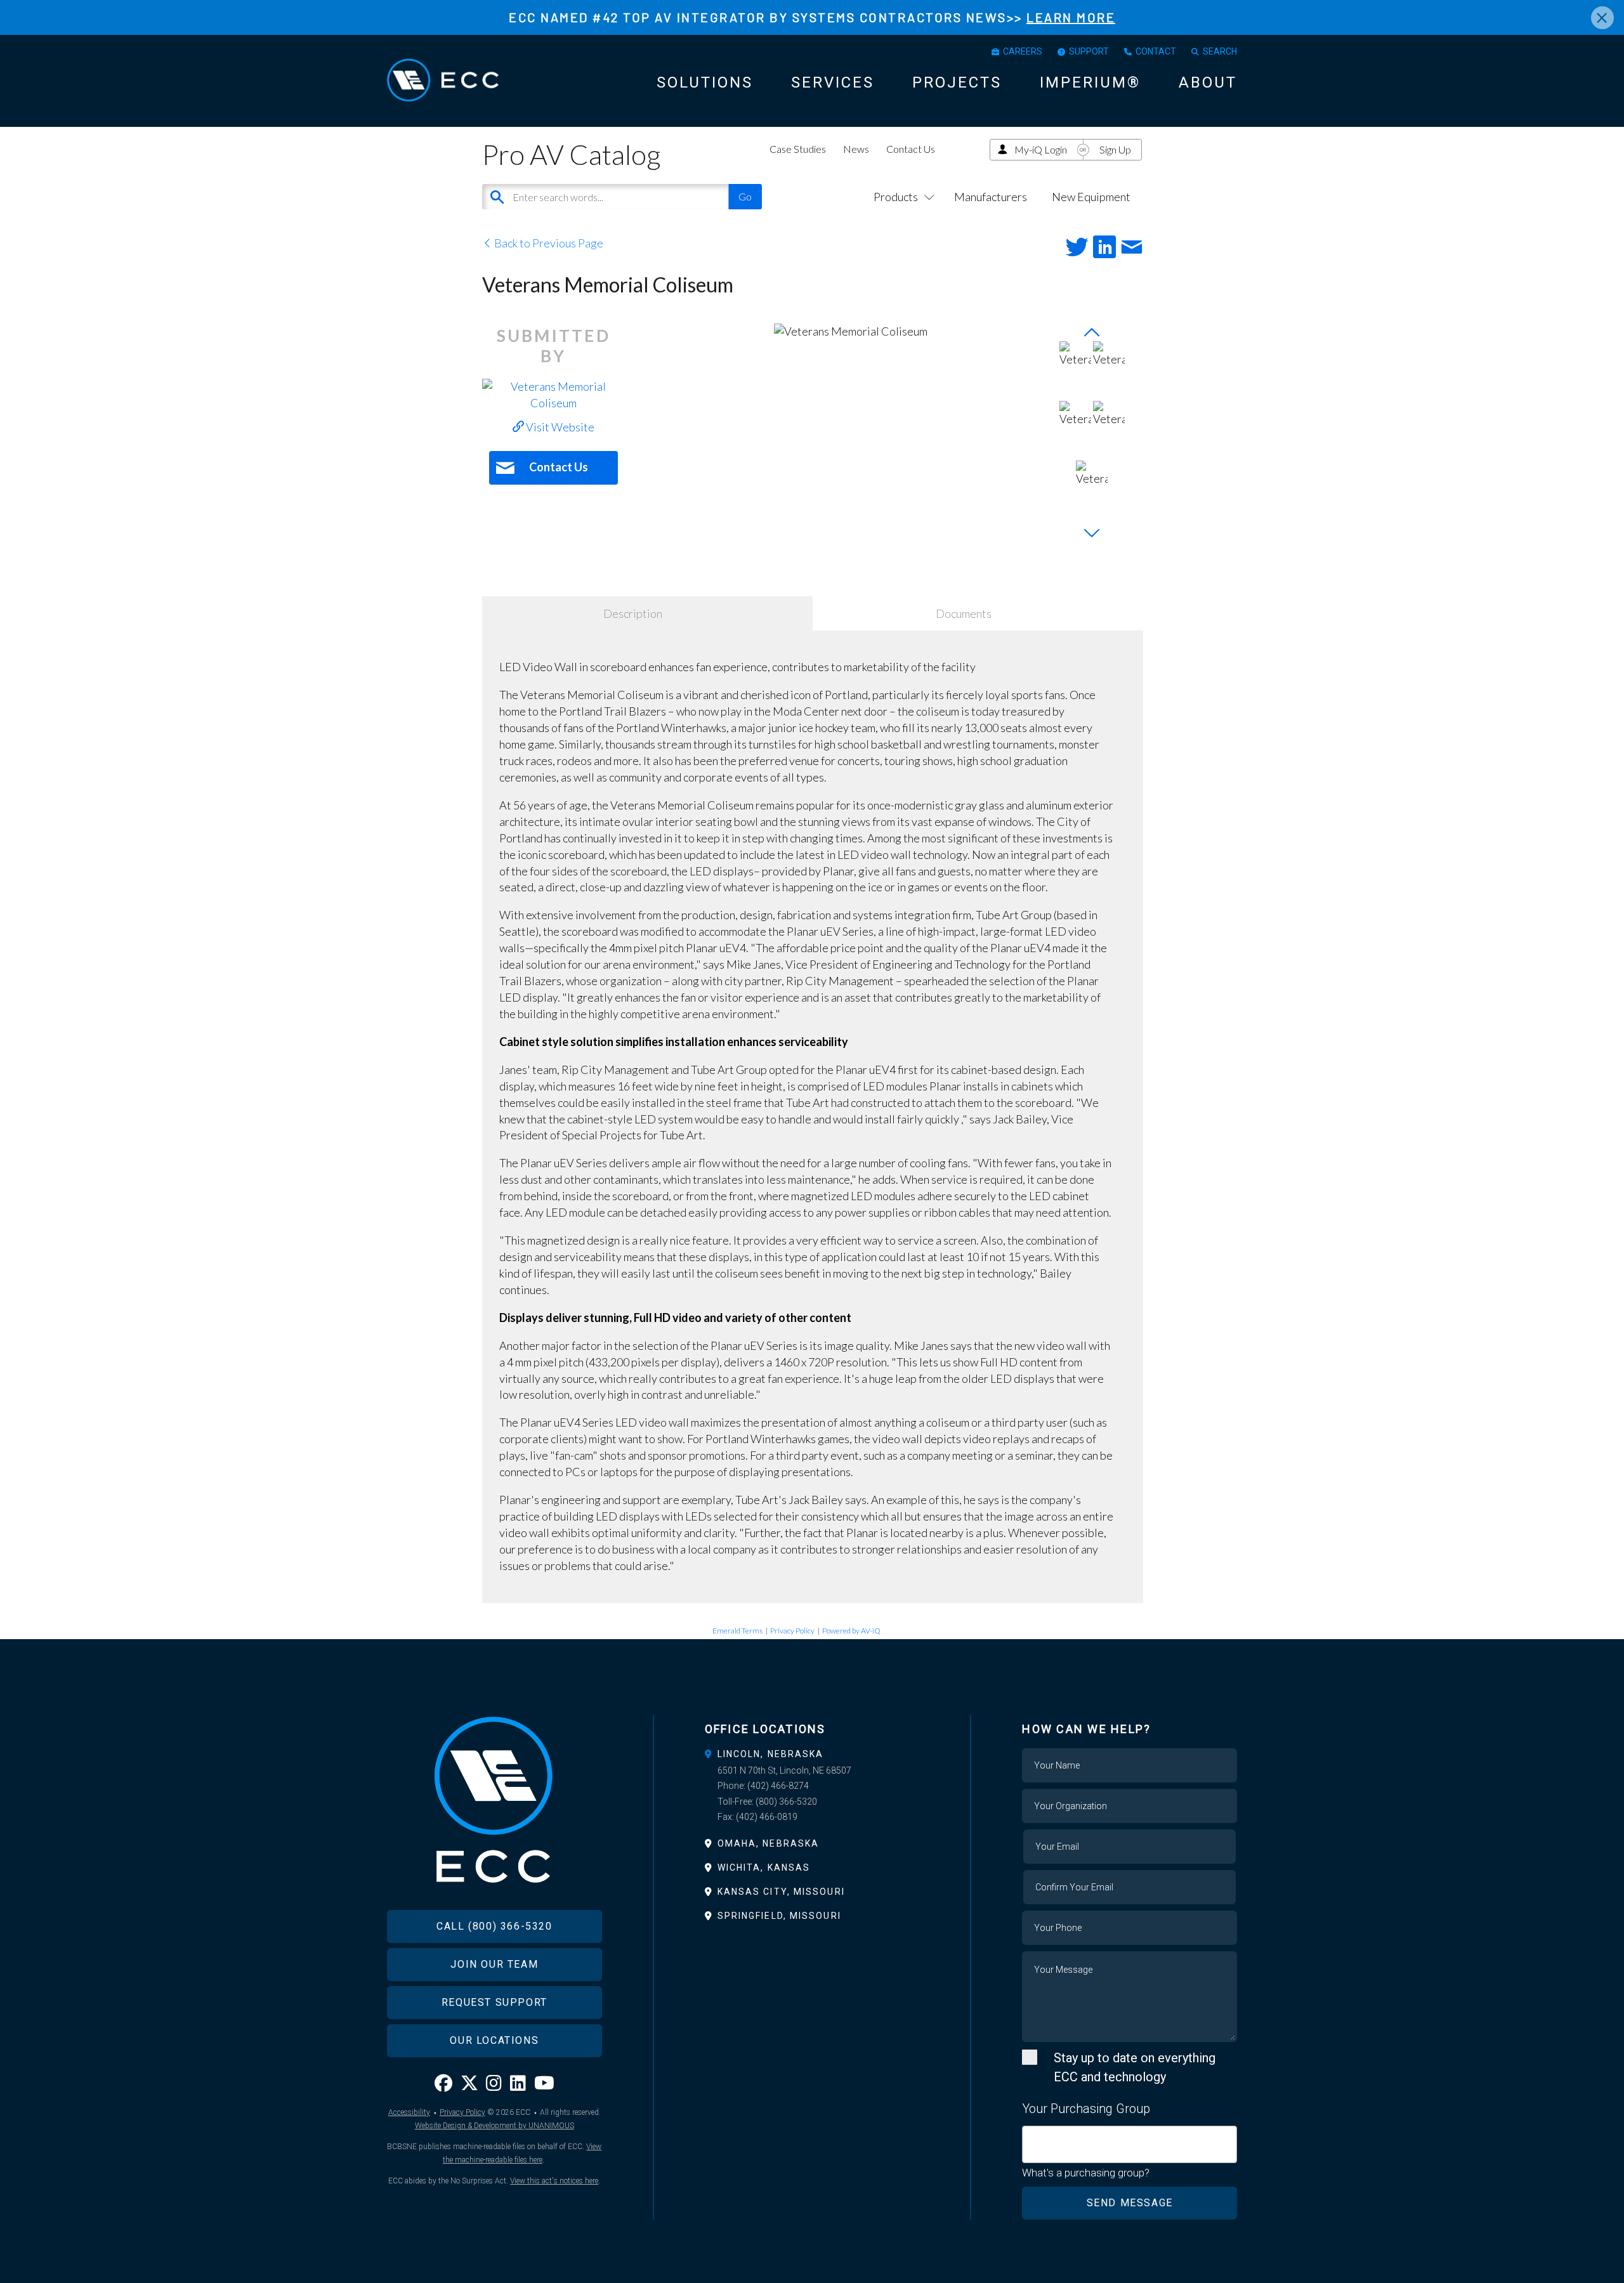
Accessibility (409, 2112)
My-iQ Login (1041, 149)
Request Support (494, 2002)
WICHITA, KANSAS (764, 1868)
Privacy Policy (792, 1631)
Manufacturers (991, 197)
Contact (1156, 51)
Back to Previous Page (548, 243)
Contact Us (911, 149)
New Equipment (1091, 197)
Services (833, 82)
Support (1089, 51)
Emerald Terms (737, 1631)
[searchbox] (1031, 2137)
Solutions (705, 82)
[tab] (812, 1754)
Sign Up (1115, 149)
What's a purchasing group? (1086, 2173)
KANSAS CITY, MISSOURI (781, 1892)
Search (1220, 51)
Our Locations (494, 2040)
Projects (957, 82)
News (856, 149)
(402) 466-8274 (778, 1786)
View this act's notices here (554, 2181)
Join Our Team (494, 1964)
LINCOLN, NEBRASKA (771, 1754)
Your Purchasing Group (1086, 2109)
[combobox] (1130, 2144)
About (1208, 82)
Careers (1023, 51)
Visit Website (559, 427)
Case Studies (798, 149)
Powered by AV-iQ (851, 1631)
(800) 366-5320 (786, 1802)
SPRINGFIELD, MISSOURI (779, 1916)
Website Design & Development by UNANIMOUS (494, 2126)
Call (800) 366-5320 (494, 1926)
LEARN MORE (1071, 17)
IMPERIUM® (1090, 82)
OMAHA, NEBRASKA (769, 1843)
